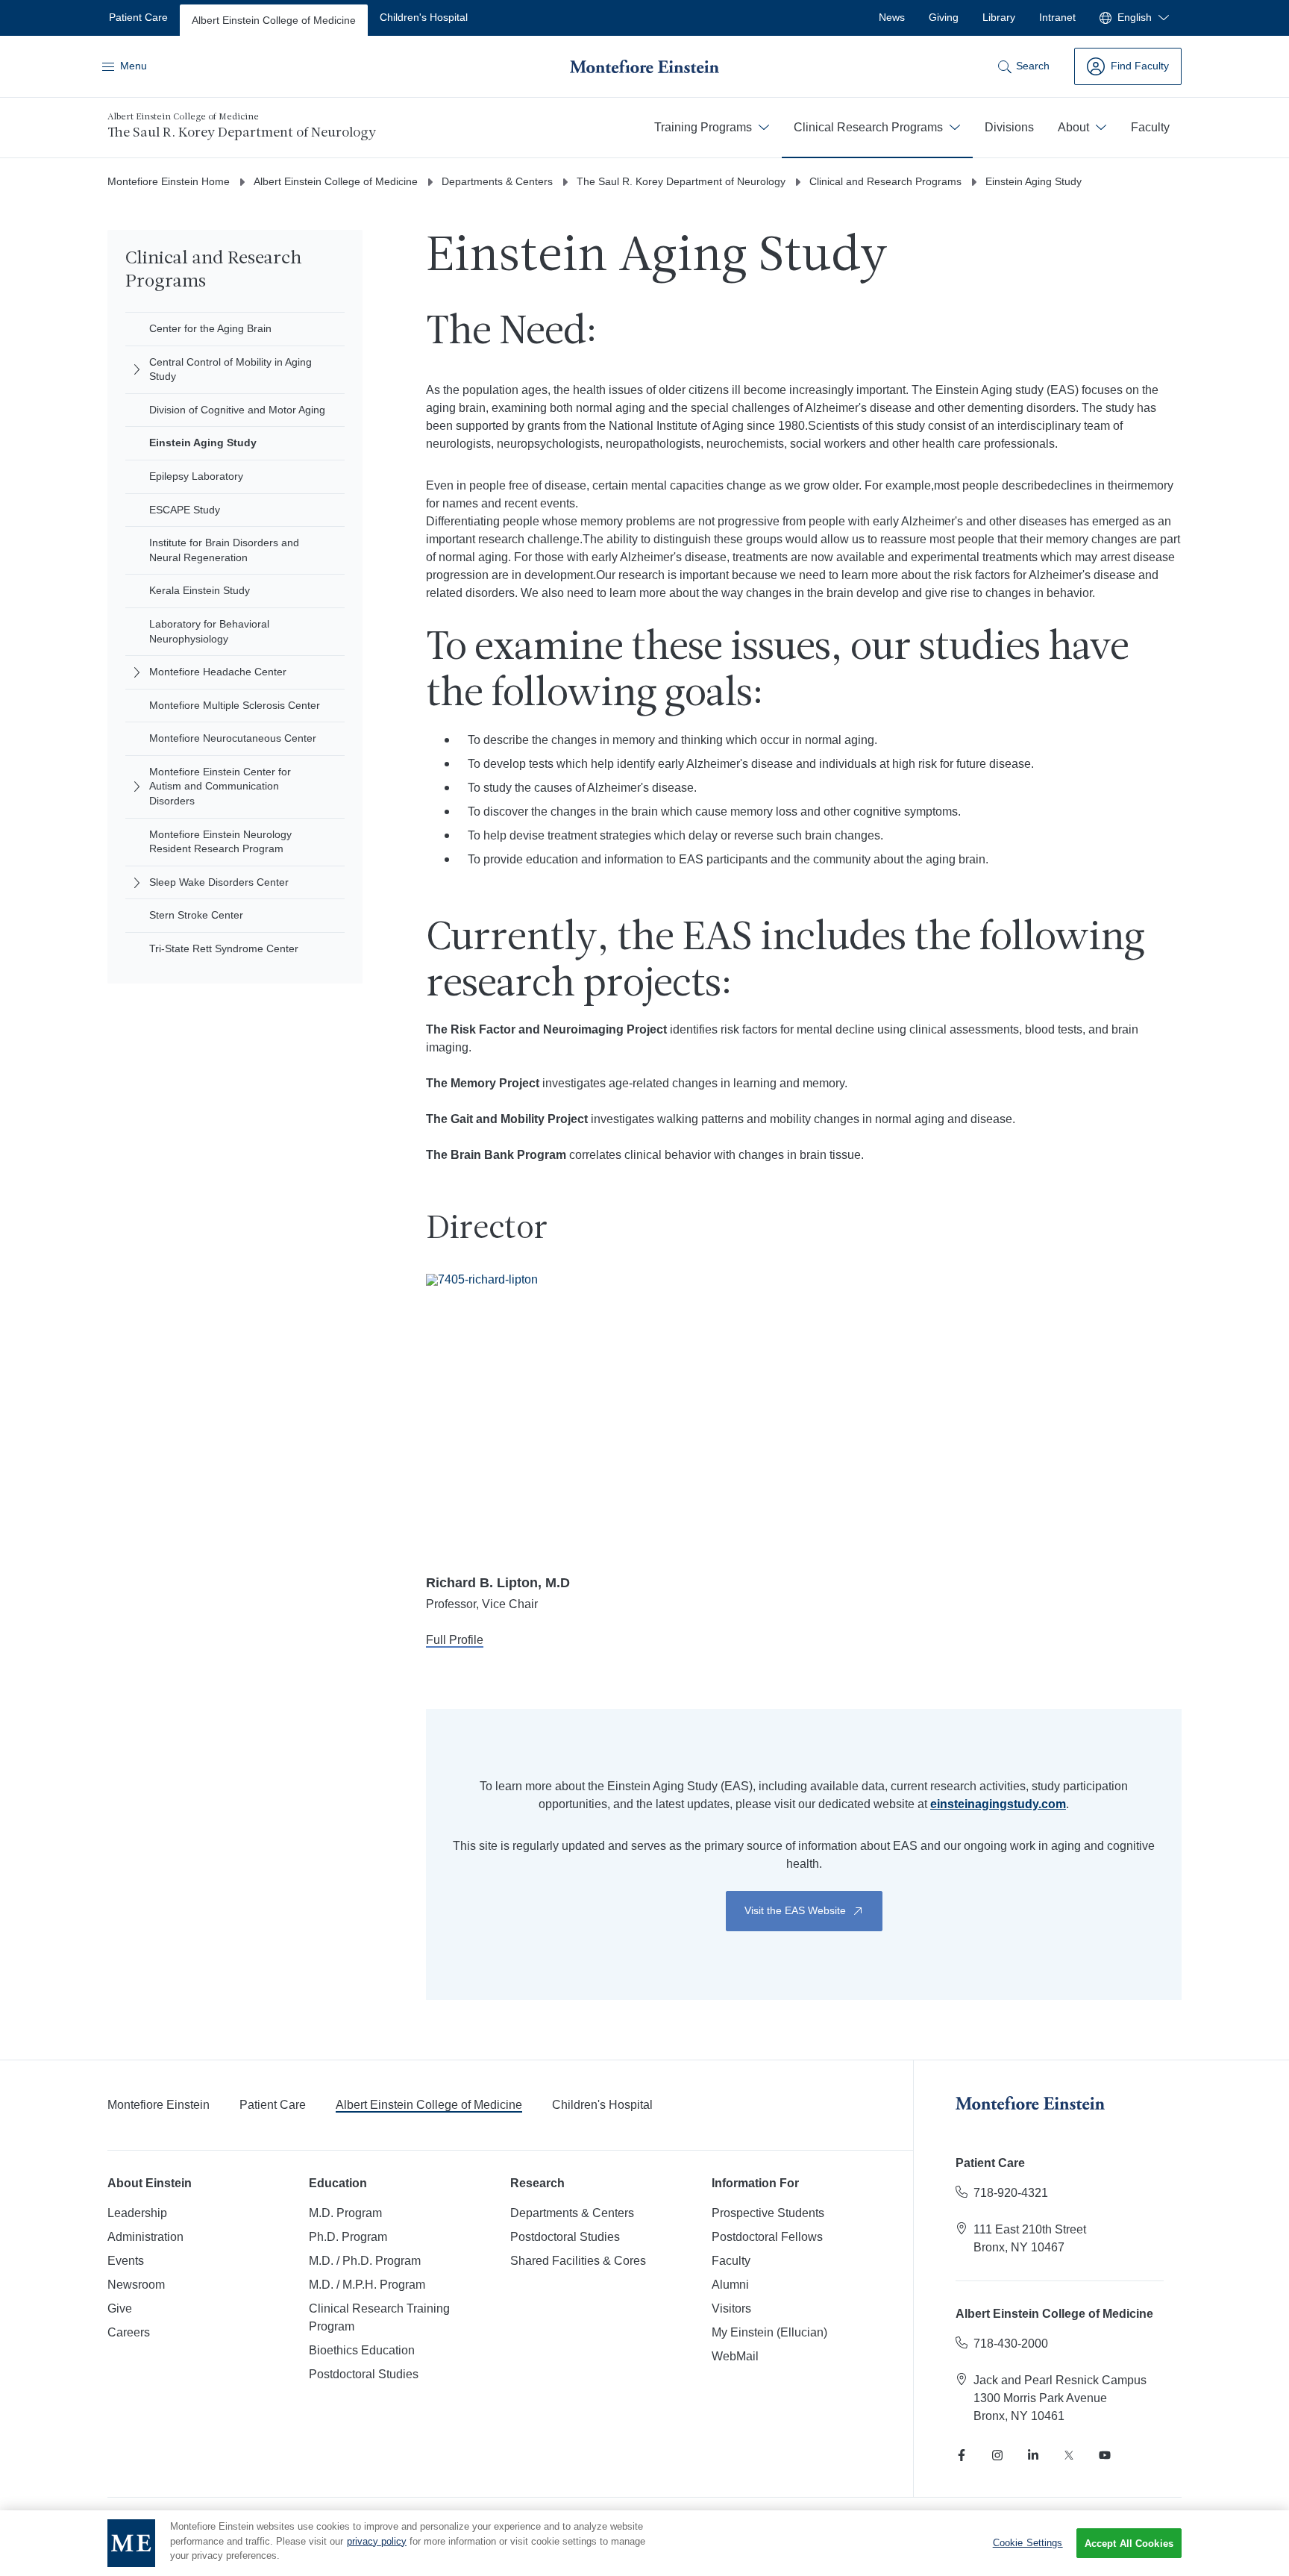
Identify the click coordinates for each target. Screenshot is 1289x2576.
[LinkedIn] (1033, 2455)
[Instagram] (997, 2455)
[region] (644, 2543)
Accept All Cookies (1129, 2544)
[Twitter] (1069, 2455)
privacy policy (377, 2541)
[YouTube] (1105, 2455)
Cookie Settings (1028, 2543)
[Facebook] (962, 2455)
